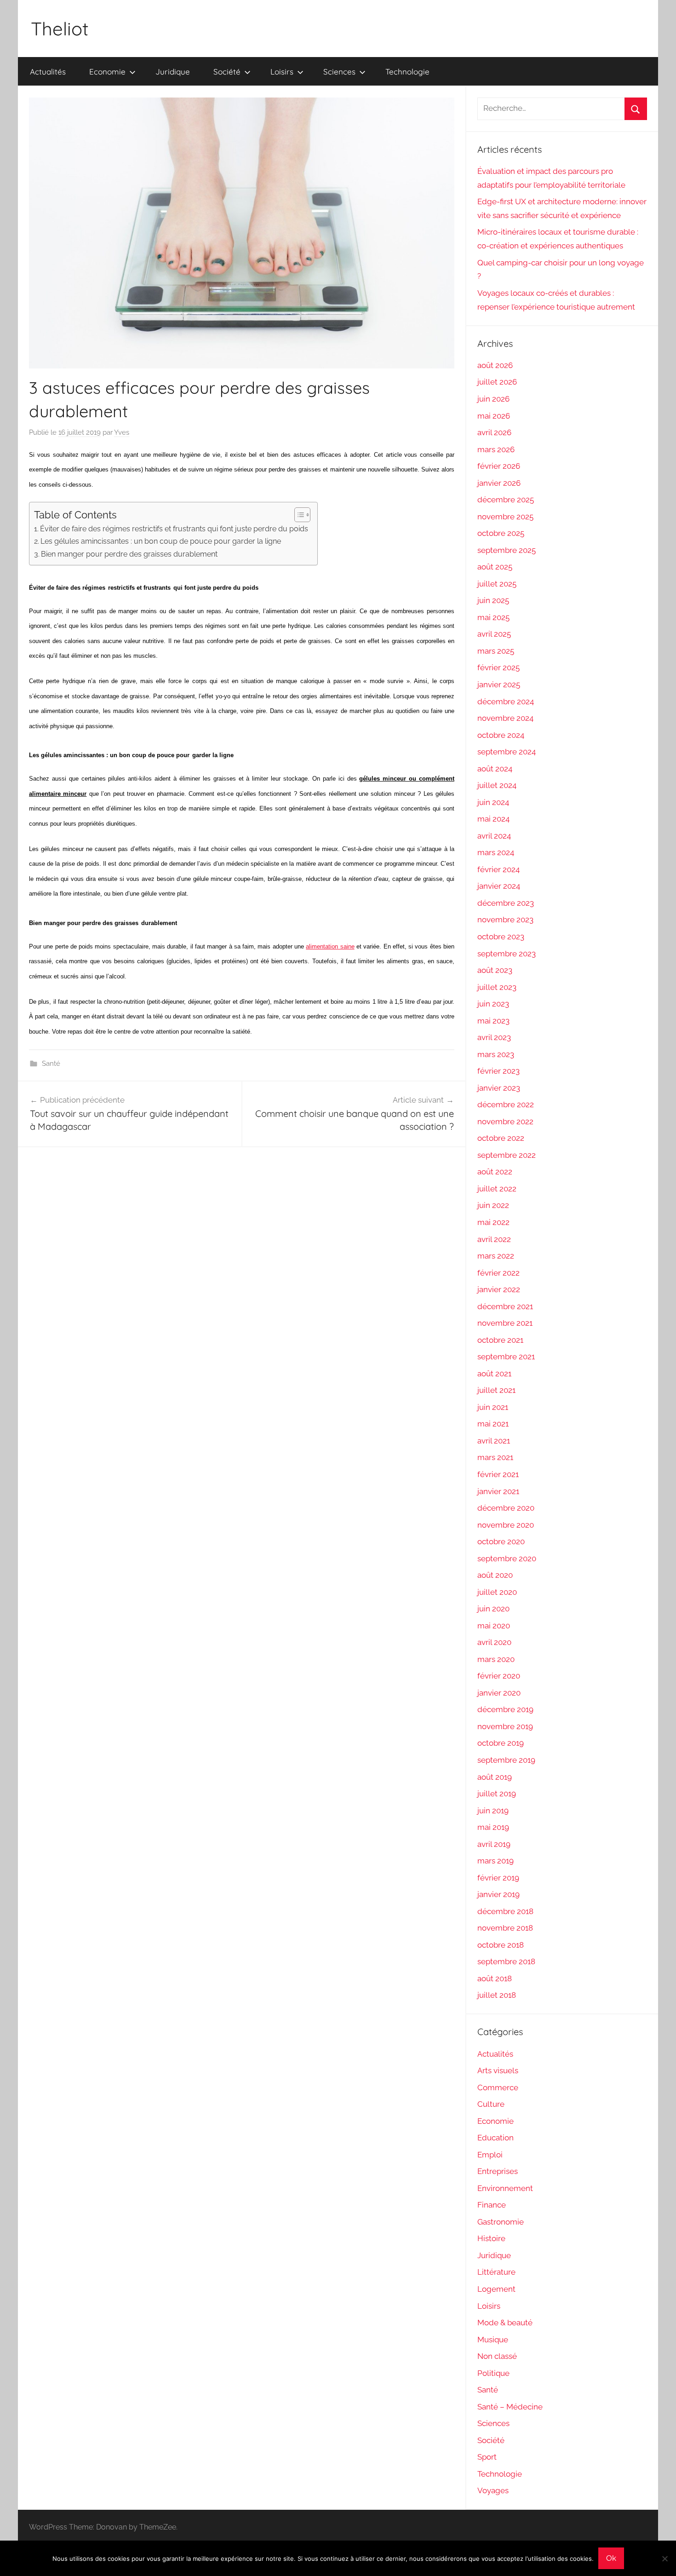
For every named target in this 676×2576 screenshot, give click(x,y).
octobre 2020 (501, 1541)
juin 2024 (493, 802)
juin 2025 (493, 600)
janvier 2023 (499, 1088)
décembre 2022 (506, 1104)
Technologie (407, 72)
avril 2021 (494, 1441)
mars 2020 (496, 1659)
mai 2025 (493, 617)
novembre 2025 (505, 517)
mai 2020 (494, 1626)
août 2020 (495, 1575)
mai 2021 (493, 1424)
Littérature (496, 2272)
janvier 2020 (499, 1693)
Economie (107, 72)
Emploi (490, 2155)
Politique (493, 2373)
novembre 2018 (505, 1928)
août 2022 (495, 1172)
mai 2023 (493, 1021)
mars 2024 (496, 852)
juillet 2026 (497, 382)
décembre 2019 (505, 1709)
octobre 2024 (501, 735)
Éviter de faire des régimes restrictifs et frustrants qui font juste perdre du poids (174, 529)
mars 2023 (496, 1054)
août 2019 (495, 1777)
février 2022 (498, 1273)
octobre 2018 (501, 1945)
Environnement (505, 2188)
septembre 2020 (507, 1558)
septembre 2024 (507, 752)
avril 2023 (494, 1037)
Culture (491, 2104)
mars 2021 (495, 1457)
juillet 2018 (497, 1995)
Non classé (497, 2356)
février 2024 (498, 869)
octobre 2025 (501, 533)
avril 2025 (494, 634)
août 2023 (495, 970)
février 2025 (498, 667)
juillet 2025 (497, 584)
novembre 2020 (506, 1525)
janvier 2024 (499, 886)
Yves (122, 432)
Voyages (493, 2490)
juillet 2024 (497, 785)
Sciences (339, 72)
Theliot (60, 29)
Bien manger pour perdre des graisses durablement (129, 554)
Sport (487, 2457)
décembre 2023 (506, 903)
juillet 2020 (497, 1592)
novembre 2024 (505, 718)
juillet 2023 (497, 987)
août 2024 (495, 769)
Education (496, 2138)
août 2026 (495, 365)
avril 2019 (494, 1844)
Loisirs (282, 72)
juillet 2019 (497, 1794)
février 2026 (499, 466)
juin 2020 (493, 1609)
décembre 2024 (506, 701)
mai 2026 (494, 416)
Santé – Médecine (510, 2407)
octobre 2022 (501, 1138)
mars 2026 (496, 449)
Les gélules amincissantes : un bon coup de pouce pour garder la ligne (161, 541)
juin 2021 (493, 1407)
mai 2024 (493, 819)
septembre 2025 (507, 550)
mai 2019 (493, 1827)
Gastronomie (501, 2222)
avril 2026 (494, 432)
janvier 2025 (499, 684)
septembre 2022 (507, 1155)
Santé (51, 1064)
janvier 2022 (499, 1289)
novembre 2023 (505, 920)
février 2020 (499, 1676)
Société (227, 72)
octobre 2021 (500, 1340)
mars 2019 (496, 1861)
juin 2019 (493, 1811)
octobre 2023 (501, 937)
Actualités (48, 72)
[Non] (665, 2559)
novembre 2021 (505, 1323)
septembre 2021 (506, 1357)
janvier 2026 (499, 483)
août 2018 (495, 1978)
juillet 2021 (496, 1390)
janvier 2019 (498, 1894)
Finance (492, 2205)
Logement (496, 2289)
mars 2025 (496, 651)
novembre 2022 (505, 1121)
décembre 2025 (506, 500)
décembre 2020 (506, 1508)
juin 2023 (493, 1004)
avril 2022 (494, 1239)
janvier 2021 (498, 1491)
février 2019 (498, 1878)
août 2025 (495, 567)
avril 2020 (494, 1642)
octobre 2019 (501, 1743)
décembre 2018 (505, 1911)
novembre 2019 (505, 1726)
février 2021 (498, 1474)
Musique (493, 2340)
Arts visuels (498, 2070)
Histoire (491, 2238)
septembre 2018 (506, 1961)
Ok (611, 2558)
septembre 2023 (507, 954)
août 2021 (494, 1374)
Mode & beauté (505, 2323)
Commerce (498, 2087)
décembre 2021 (505, 1306)
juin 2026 (493, 399)
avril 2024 (494, 836)
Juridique (173, 72)
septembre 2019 (506, 1760)
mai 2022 (493, 1222)
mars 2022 (496, 1256)
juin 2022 (493, 1205)
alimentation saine (330, 946)
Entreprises (498, 2171)
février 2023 (498, 1071)
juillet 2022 (497, 1189)
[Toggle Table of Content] (298, 515)
